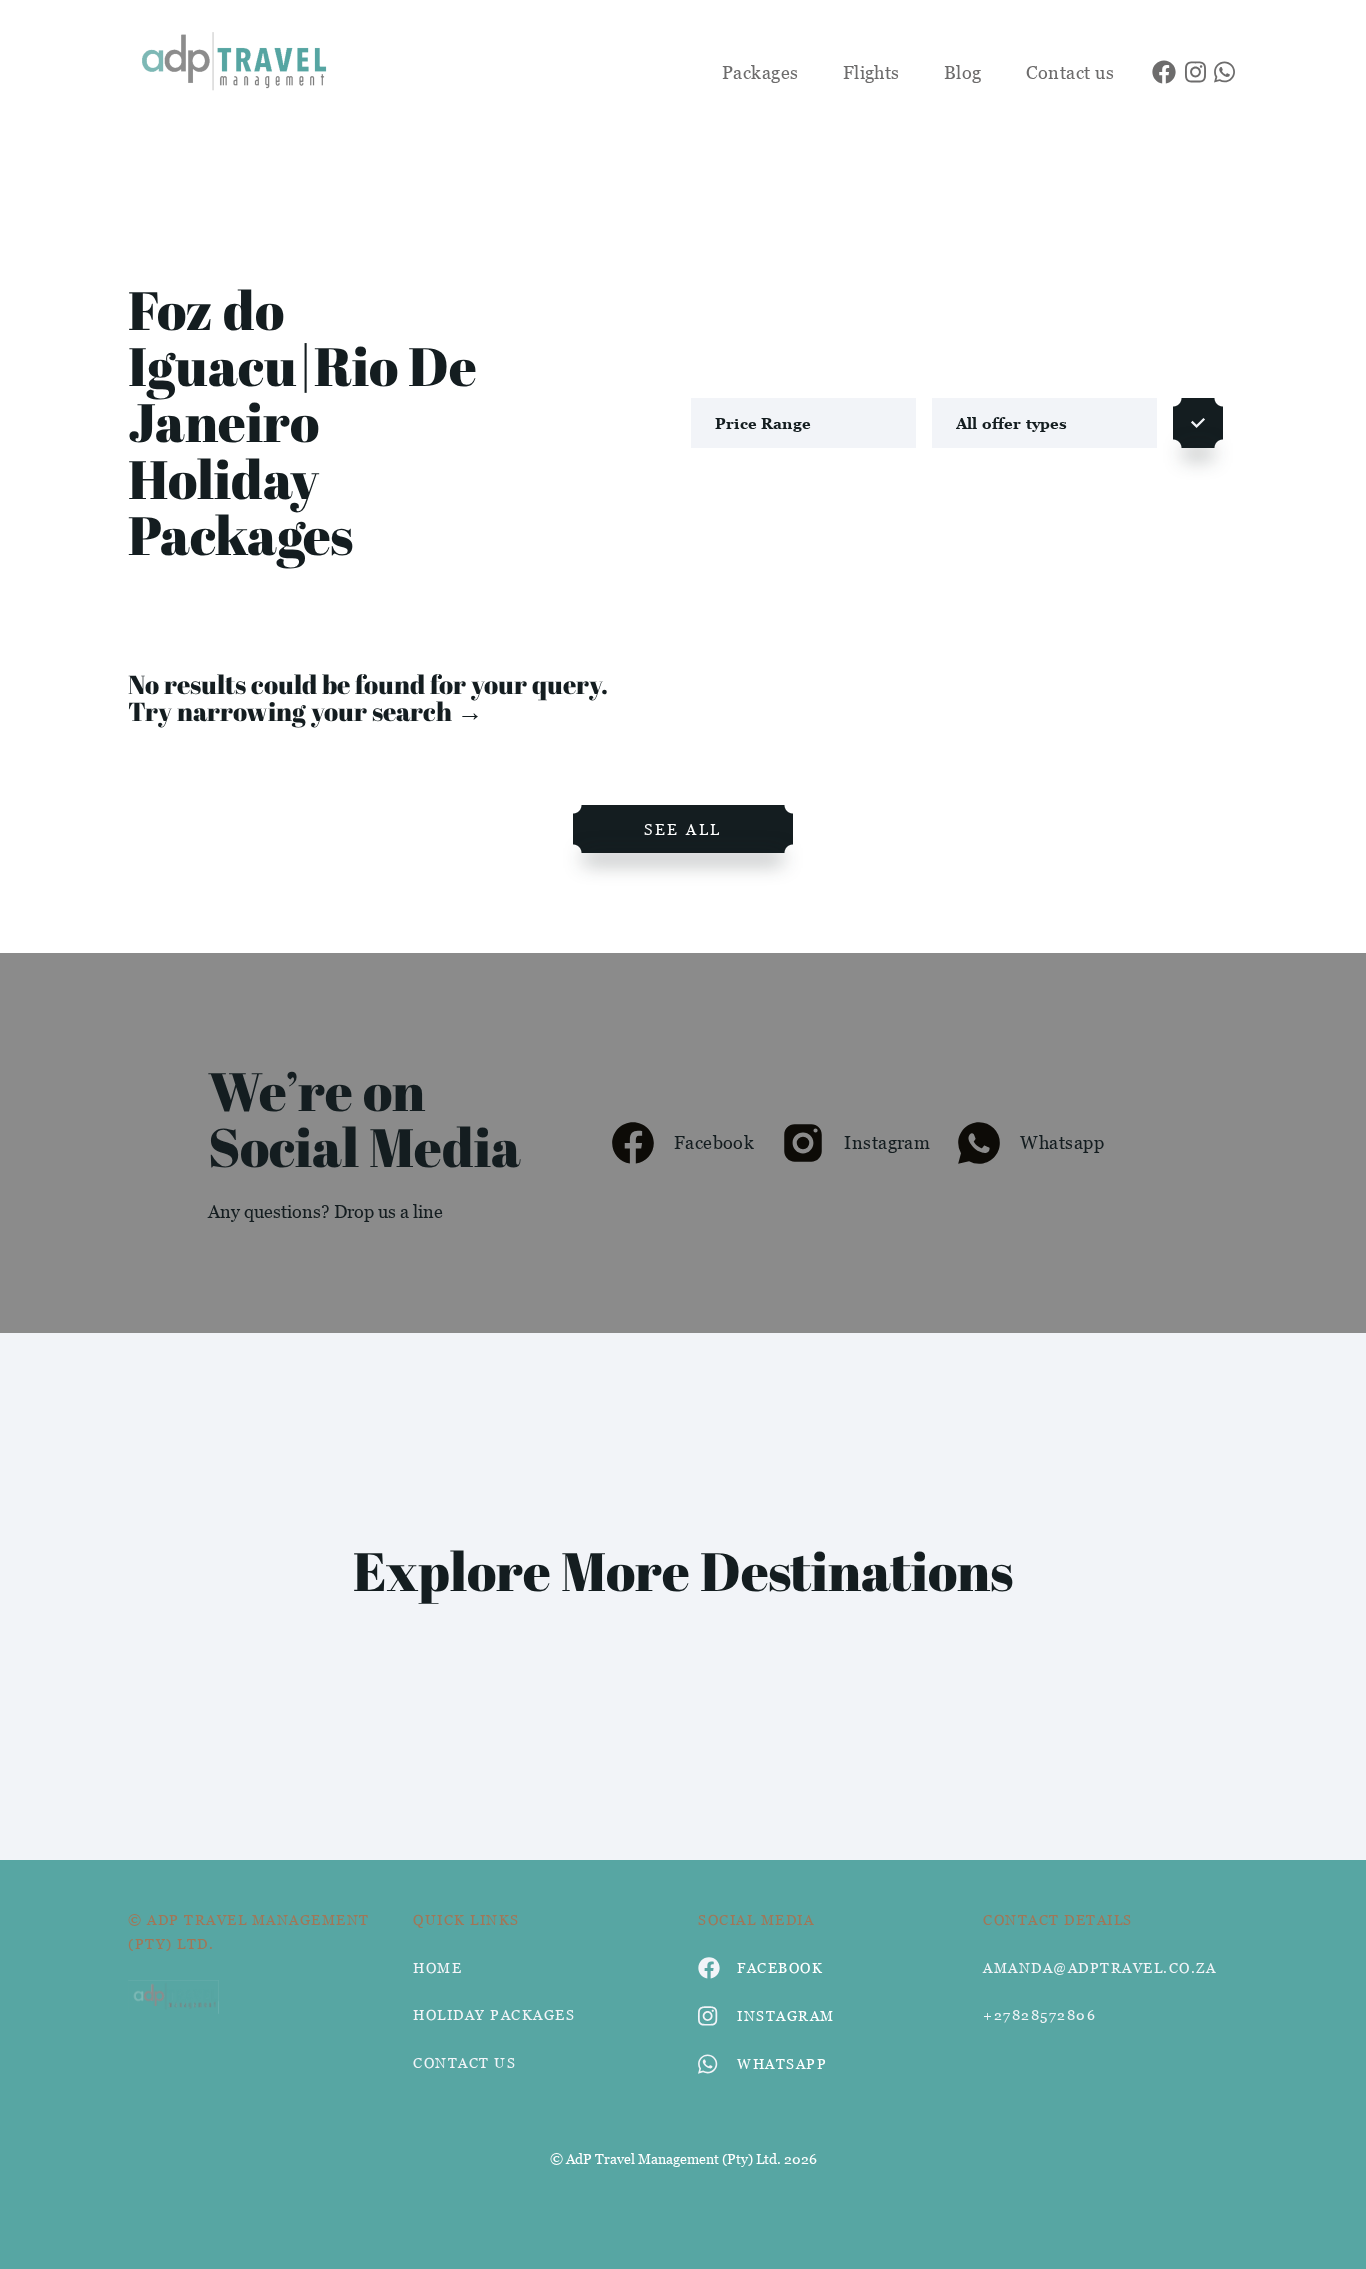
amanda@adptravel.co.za (1099, 1967)
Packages (760, 72)
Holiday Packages (494, 2014)
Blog (963, 72)
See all (683, 829)
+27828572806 (1039, 2014)
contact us (464, 2062)
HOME (437, 1967)
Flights (871, 72)
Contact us (1070, 72)
